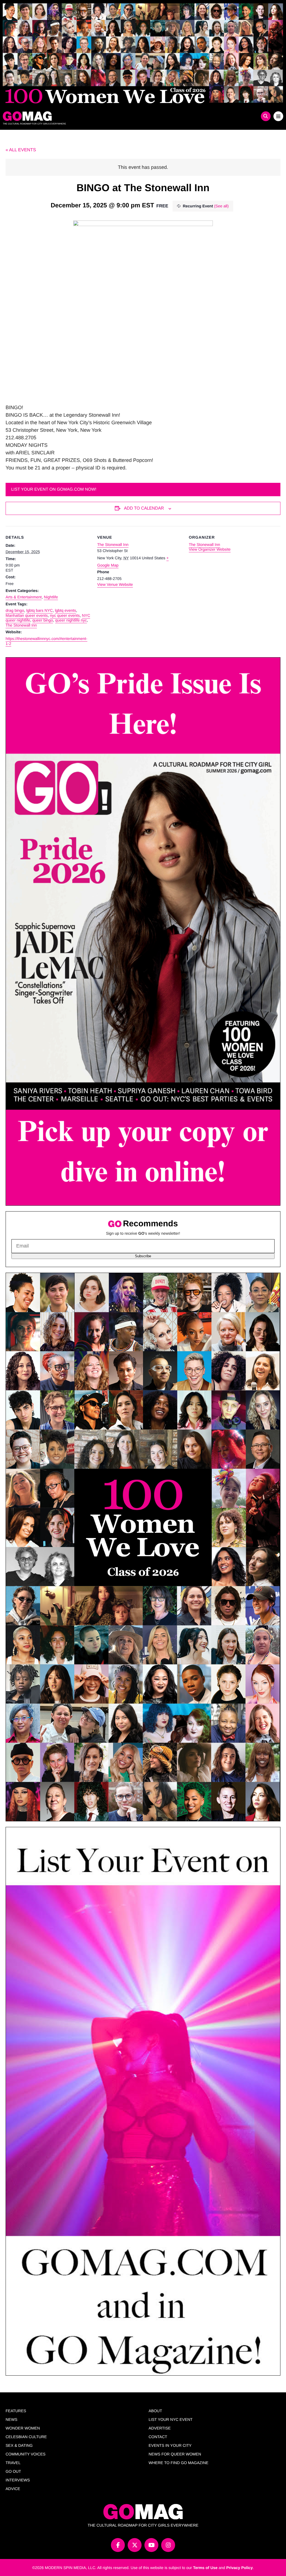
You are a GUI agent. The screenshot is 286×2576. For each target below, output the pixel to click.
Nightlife (51, 597)
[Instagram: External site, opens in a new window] (168, 2545)
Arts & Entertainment (24, 597)
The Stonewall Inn (21, 625)
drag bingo (15, 610)
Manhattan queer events (27, 615)
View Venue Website (115, 584)
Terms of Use (205, 2568)
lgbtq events (66, 610)
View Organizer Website (210, 549)
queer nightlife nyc (71, 620)
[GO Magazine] (108, 116)
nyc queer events (65, 615)
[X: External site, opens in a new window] (135, 2545)
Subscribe (143, 1256)
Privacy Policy (239, 2568)
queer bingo (43, 620)
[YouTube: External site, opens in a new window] (151, 2545)
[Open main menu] (278, 116)
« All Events (21, 150)
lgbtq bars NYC (40, 610)
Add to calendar (144, 508)
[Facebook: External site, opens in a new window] (118, 2545)
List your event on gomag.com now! (54, 489)
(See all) (221, 206)
